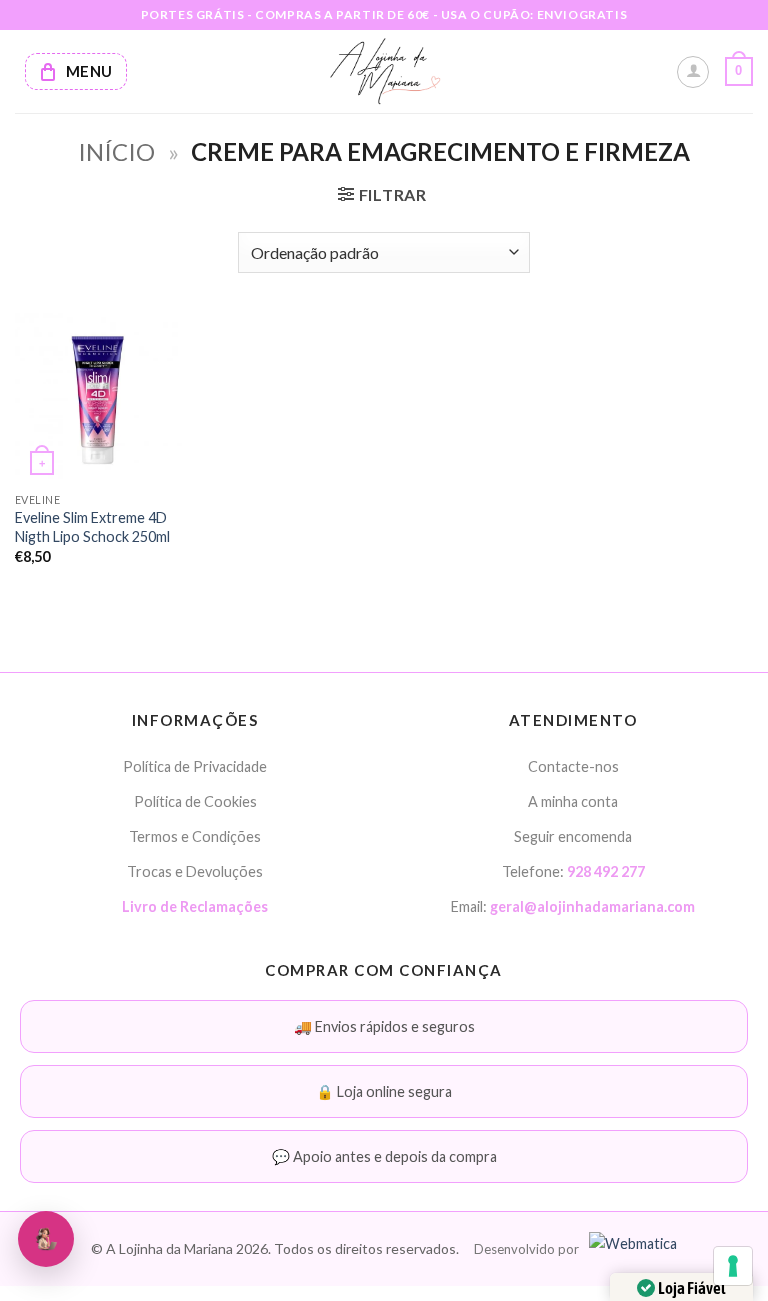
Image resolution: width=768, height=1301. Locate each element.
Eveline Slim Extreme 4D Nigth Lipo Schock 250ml (92, 527)
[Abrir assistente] (46, 1239)
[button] (739, 72)
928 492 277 (606, 871)
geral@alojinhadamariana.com (592, 906)
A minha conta (573, 801)
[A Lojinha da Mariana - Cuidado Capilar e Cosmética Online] (384, 71)
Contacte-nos (573, 766)
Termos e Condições (195, 836)
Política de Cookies (195, 801)
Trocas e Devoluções (195, 871)
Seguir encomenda (573, 836)
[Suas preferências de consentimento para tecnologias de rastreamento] (733, 1266)
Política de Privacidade (195, 766)
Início (116, 151)
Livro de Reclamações (195, 906)
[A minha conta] (693, 72)
